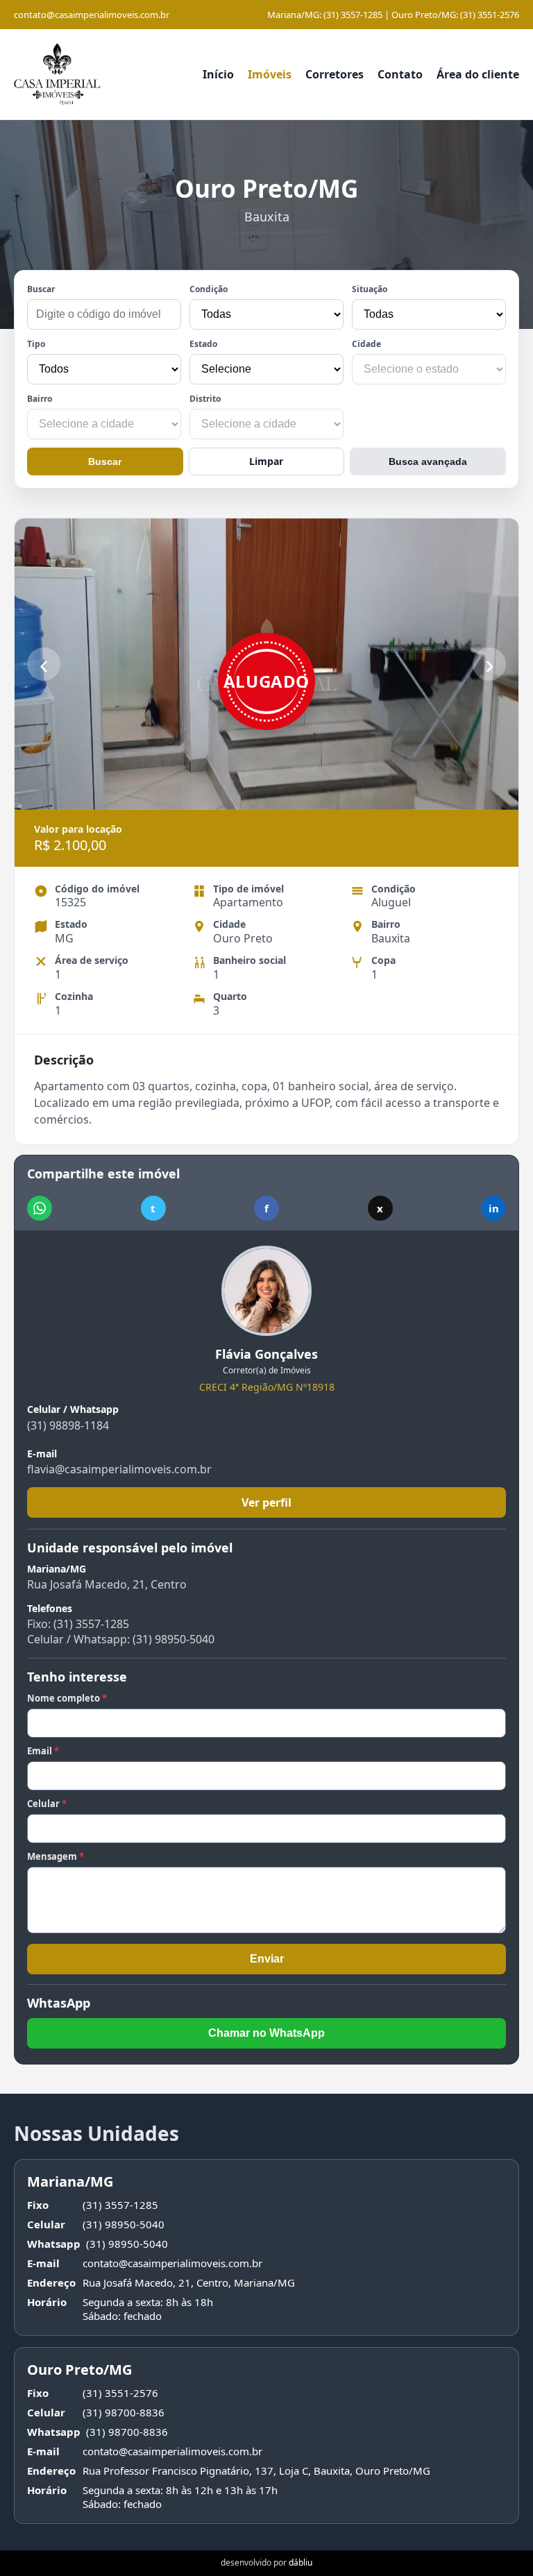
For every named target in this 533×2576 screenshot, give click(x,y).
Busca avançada (428, 461)
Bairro (40, 399)
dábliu (301, 2562)
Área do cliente (478, 74)
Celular (47, 1804)
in (494, 1208)
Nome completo (67, 1698)
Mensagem (56, 1856)
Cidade (366, 344)
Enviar (267, 1959)
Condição (209, 289)
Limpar (266, 461)
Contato (400, 74)
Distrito (205, 399)
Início (218, 74)
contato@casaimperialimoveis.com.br (92, 15)
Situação (370, 289)
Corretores (335, 74)
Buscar (41, 289)
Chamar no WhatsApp (266, 2033)
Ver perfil (266, 1502)
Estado (203, 344)
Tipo (36, 344)
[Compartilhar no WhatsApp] (40, 1208)
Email (43, 1751)
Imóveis (270, 74)
